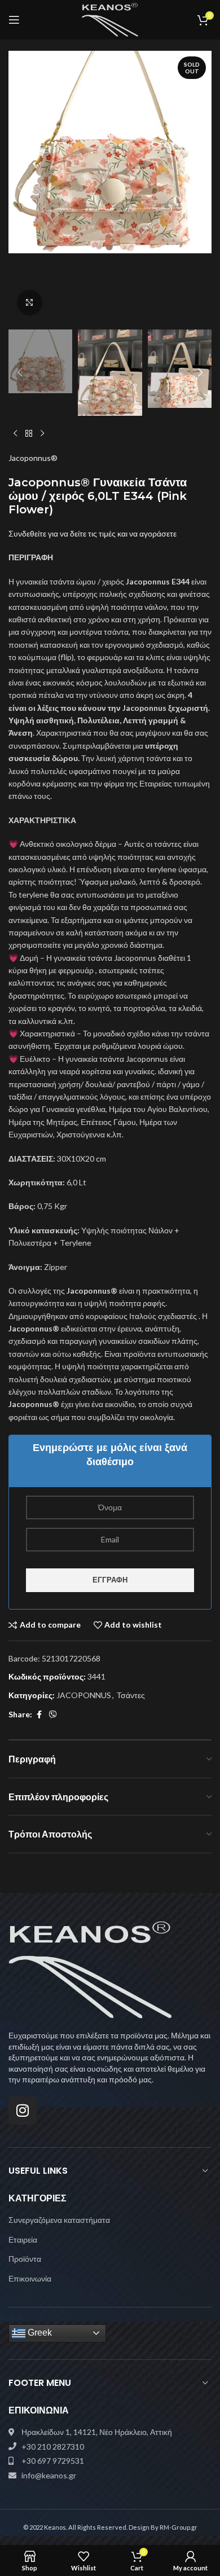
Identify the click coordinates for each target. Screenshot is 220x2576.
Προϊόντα (25, 2259)
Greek (39, 2333)
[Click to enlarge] (30, 303)
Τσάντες (131, 1695)
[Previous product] (15, 434)
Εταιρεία (23, 2239)
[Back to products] (29, 434)
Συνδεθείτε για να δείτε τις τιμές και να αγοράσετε (93, 533)
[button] (20, 187)
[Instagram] (23, 2111)
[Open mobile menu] (14, 20)
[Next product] (42, 434)
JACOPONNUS (84, 1695)
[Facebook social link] (39, 1715)
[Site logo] (110, 19)
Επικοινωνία (30, 2278)
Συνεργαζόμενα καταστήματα (59, 2220)
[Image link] (90, 1969)
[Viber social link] (53, 1715)
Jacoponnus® (33, 458)
